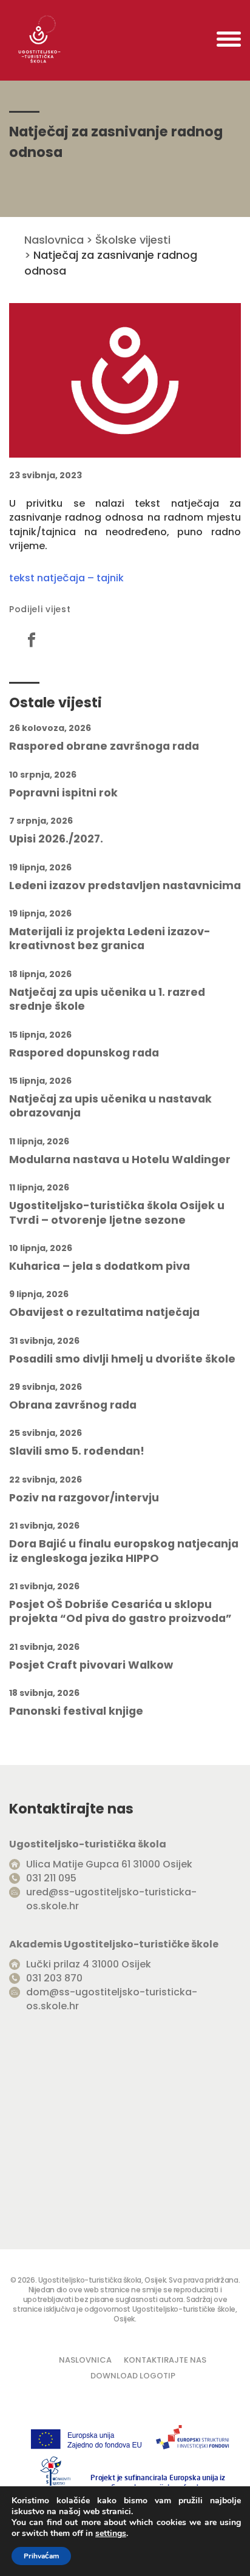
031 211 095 (51, 1878)
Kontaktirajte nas (165, 2360)
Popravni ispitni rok (63, 793)
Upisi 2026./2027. (56, 839)
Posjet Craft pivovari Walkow (91, 1665)
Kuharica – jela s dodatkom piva (100, 1266)
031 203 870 (54, 1978)
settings (111, 2534)
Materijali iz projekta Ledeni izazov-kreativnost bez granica (110, 939)
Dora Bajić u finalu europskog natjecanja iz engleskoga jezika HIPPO (124, 1551)
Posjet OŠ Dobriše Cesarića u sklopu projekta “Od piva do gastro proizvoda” (120, 1612)
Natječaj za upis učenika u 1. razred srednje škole (107, 999)
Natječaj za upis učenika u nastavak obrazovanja (110, 1106)
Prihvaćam (41, 2556)
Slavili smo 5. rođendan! (77, 1451)
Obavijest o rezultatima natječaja (104, 1313)
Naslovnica (54, 240)
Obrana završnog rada (73, 1405)
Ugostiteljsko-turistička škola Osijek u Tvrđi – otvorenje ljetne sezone (117, 1213)
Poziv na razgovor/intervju (84, 1498)
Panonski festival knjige (76, 1711)
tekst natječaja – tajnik (66, 578)
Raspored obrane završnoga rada (104, 746)
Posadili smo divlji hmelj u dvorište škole (122, 1359)
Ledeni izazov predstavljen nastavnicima (125, 886)
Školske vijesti (133, 240)
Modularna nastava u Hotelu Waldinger (120, 1160)
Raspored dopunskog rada (84, 1053)
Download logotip (133, 2376)
